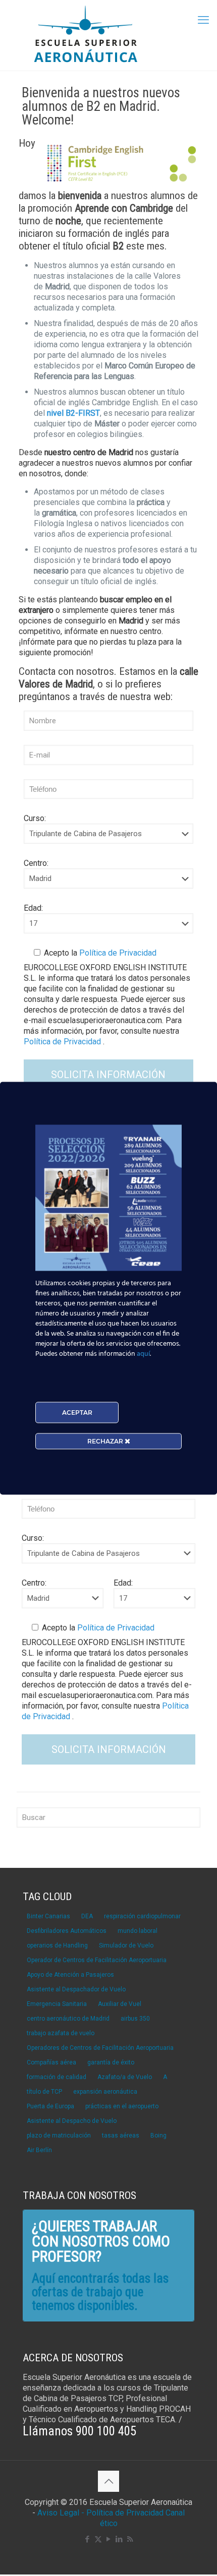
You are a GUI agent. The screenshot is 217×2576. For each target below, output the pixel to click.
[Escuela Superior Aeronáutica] (108, 35)
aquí (143, 1354)
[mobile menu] (203, 20)
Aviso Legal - (61, 2513)
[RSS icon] (130, 2539)
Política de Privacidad (117, 953)
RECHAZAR (106, 1441)
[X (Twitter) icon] (98, 2539)
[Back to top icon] (108, 2481)
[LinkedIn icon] (119, 2539)
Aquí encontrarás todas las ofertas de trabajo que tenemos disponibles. (100, 2292)
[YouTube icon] (109, 2539)
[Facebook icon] (88, 2539)
